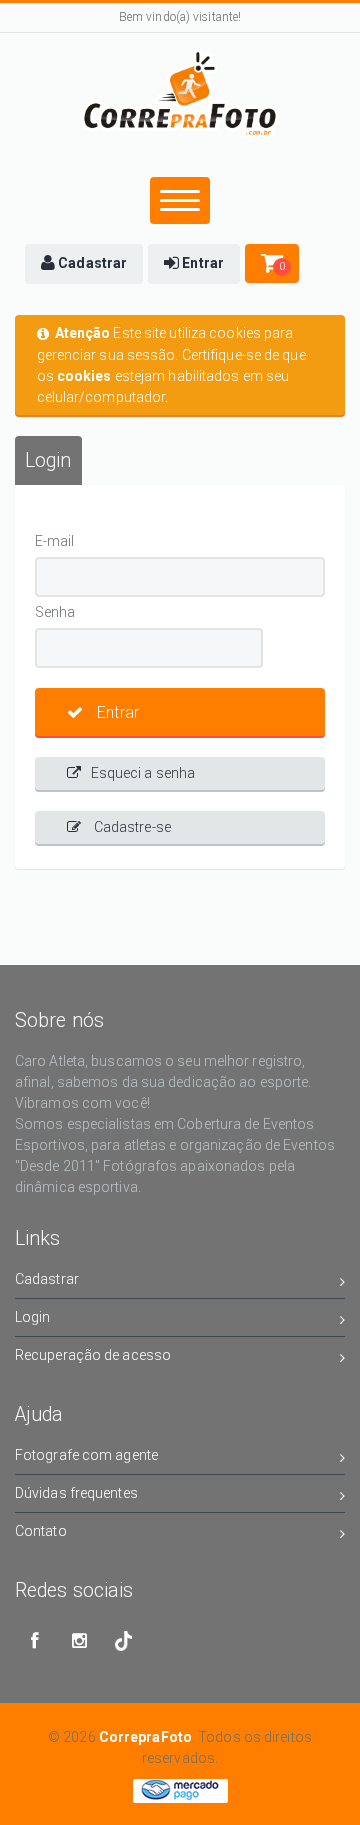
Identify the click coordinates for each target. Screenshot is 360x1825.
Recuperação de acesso (93, 1355)
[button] (84, 264)
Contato (41, 1531)
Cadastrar (47, 1279)
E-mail (55, 541)
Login (33, 1317)
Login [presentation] (48, 460)
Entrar (116, 712)
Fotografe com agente (86, 1455)
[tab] (48, 460)
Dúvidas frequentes (76, 1493)
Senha (55, 612)
